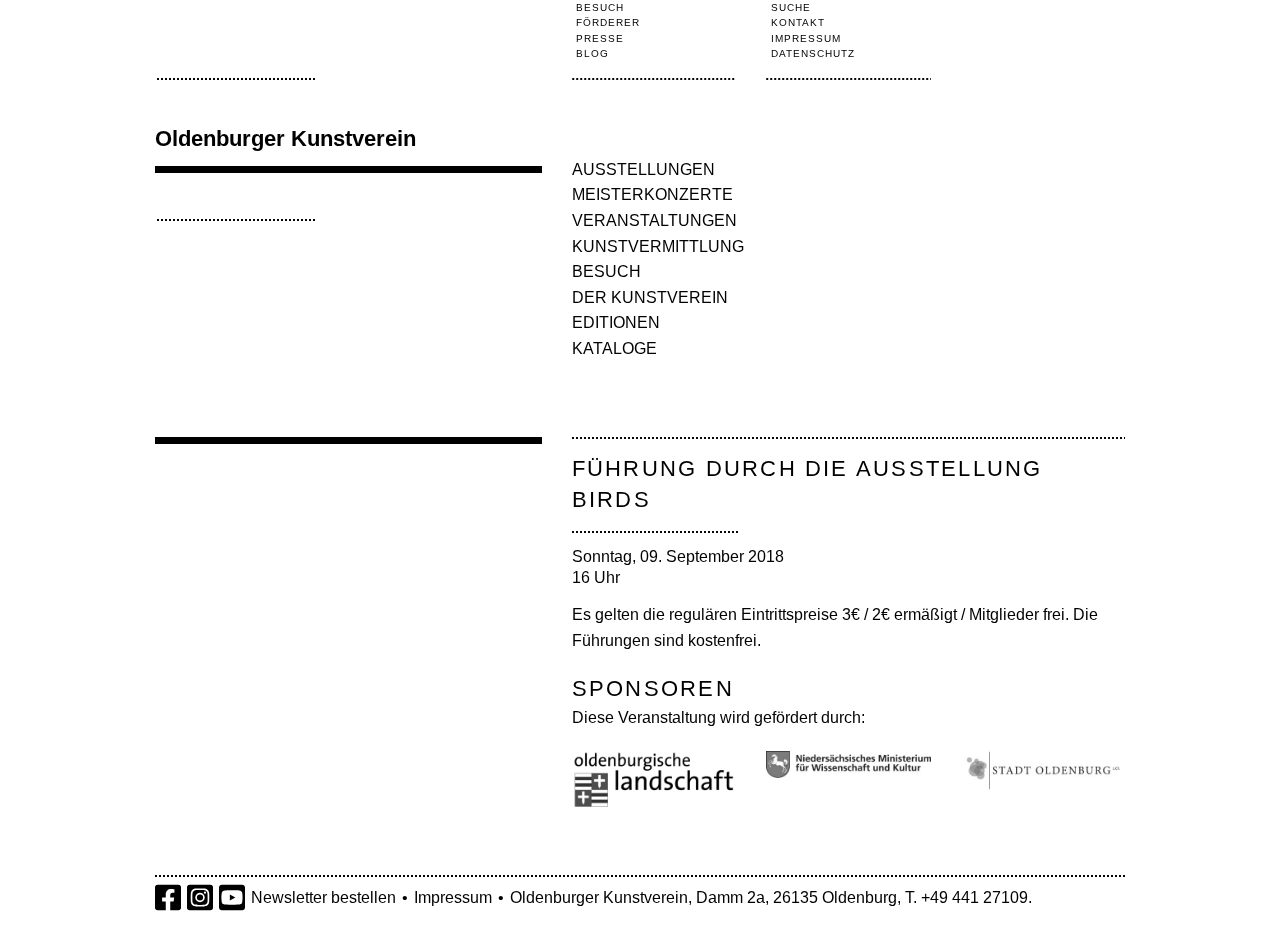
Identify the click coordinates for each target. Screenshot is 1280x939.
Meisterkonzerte (652, 194)
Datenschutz (813, 53)
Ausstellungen (643, 169)
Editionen (616, 322)
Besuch (600, 7)
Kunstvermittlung (658, 246)
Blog (592, 53)
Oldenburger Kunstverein (285, 138)
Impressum (806, 38)
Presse (600, 38)
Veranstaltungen (654, 220)
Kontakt (798, 22)
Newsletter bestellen (323, 897)
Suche (791, 7)
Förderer (608, 22)
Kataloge (614, 348)
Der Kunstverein (650, 297)
